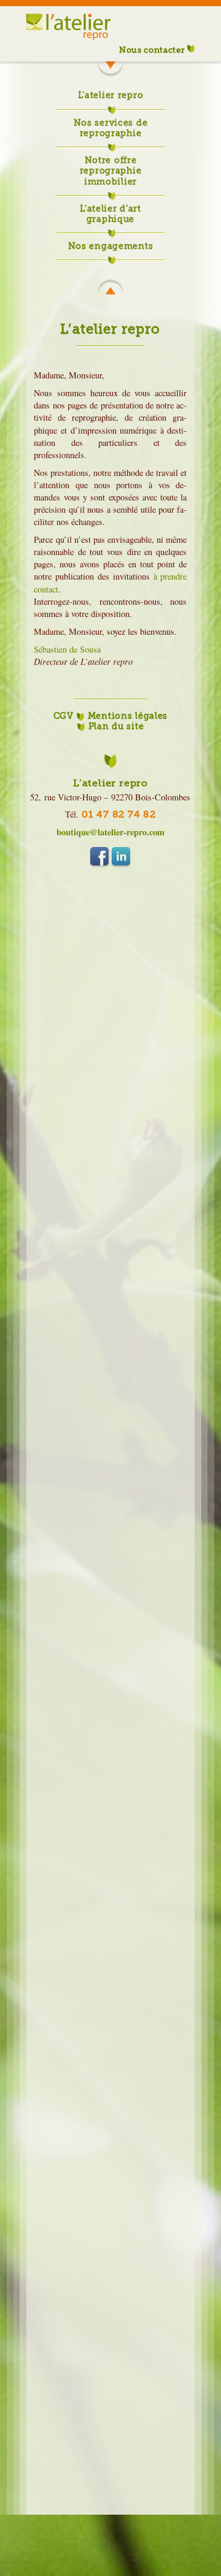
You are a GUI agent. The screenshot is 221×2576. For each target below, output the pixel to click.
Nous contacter (153, 50)
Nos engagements (111, 246)
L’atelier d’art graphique (110, 214)
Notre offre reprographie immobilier (111, 171)
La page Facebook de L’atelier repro (99, 856)
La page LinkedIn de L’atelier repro (121, 856)
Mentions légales (128, 716)
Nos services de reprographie (111, 128)
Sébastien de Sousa (67, 649)
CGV (64, 716)
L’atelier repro (111, 95)
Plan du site (116, 726)
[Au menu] (110, 288)
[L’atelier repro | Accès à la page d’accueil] (68, 54)
